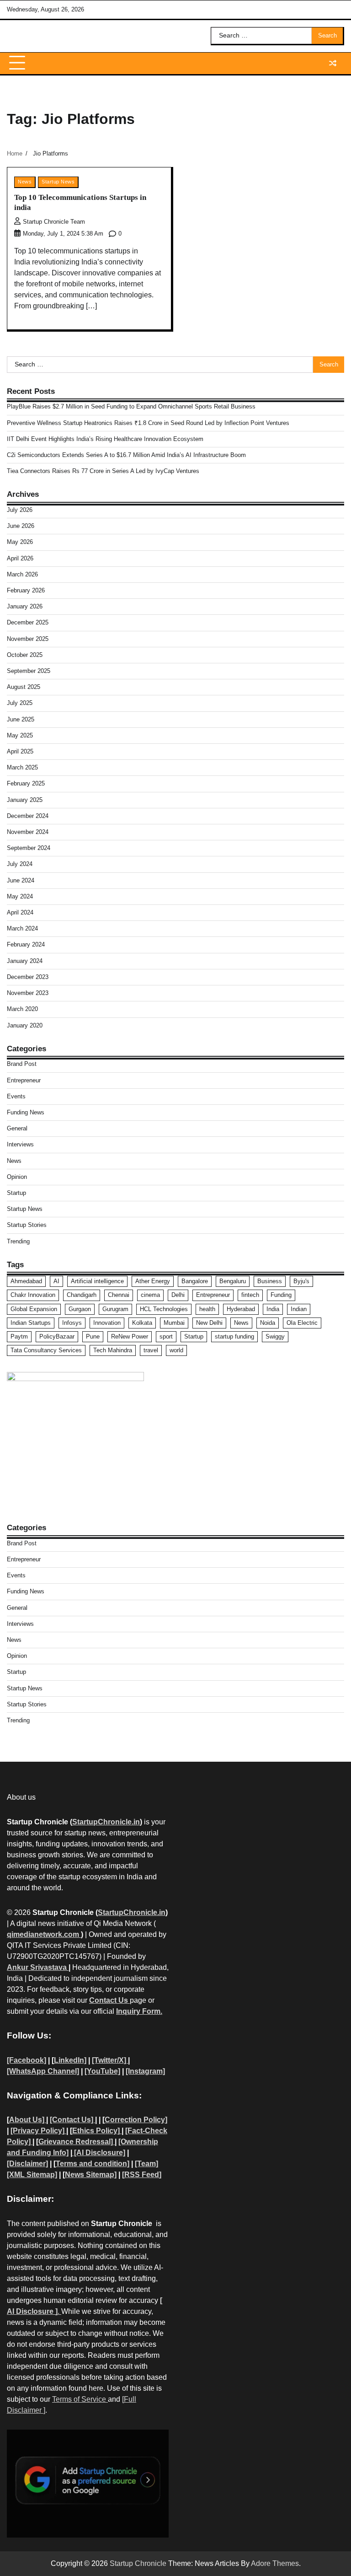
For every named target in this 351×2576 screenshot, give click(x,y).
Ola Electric (302, 1323)
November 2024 (28, 832)
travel (151, 1350)
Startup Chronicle (138, 2563)
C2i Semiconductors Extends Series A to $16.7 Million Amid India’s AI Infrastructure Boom (126, 455)
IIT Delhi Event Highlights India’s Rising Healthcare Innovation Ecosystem (105, 439)
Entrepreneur (24, 1080)
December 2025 (28, 622)
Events (16, 1096)
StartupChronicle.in (106, 1822)
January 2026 (25, 606)
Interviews (20, 1144)
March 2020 (22, 1009)
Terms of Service (80, 2399)
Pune (93, 1336)
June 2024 (21, 880)
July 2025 (20, 703)
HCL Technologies (164, 1309)
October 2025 (25, 655)
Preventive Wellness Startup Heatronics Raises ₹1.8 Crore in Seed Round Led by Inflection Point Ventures (148, 423)
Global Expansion (34, 1309)
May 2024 (20, 896)
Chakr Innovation (33, 1295)
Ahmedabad (26, 1281)
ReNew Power (130, 1336)
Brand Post (22, 1064)
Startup (16, 1193)
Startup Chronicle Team (54, 222)
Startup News (58, 182)
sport (166, 1336)
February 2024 (26, 944)
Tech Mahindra (113, 1350)
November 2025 (28, 639)
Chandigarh (82, 1295)
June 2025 (21, 719)
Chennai (119, 1295)
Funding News (26, 1112)
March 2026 (22, 574)
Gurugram (115, 1309)
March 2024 (22, 928)
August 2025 (24, 687)
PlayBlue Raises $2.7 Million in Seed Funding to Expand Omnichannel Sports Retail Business (131, 406)
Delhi (178, 1295)
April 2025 (20, 751)
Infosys (72, 1323)
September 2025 (29, 671)
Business (270, 1281)
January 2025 (25, 800)
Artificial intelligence (97, 1281)
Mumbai (174, 1323)
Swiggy (275, 1336)
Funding (281, 1295)
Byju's (301, 1281)
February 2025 (26, 783)
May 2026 (20, 542)
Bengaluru (233, 1281)
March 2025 (22, 767)
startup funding (234, 1336)
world (176, 1350)
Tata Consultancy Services (46, 1350)
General (17, 1128)
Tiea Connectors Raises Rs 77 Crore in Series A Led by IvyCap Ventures (103, 471)
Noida (268, 1323)
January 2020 (25, 1025)
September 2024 (29, 848)
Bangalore (195, 1281)
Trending (18, 1241)
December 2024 (28, 816)
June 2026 (21, 526)
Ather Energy (153, 1281)
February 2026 (26, 590)
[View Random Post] (333, 63)
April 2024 (20, 912)
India (273, 1309)
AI (56, 1281)
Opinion (17, 1177)
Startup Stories (27, 1225)
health (207, 1309)
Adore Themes (275, 2563)
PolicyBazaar (57, 1336)
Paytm (19, 1336)
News (25, 182)
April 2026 (20, 558)
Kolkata (142, 1323)
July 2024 (20, 864)
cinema (150, 1295)
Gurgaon (80, 1309)
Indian (299, 1309)
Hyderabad (241, 1309)
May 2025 (20, 735)
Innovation (107, 1323)
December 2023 (28, 977)
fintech (250, 1295)
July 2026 (20, 510)
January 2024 (25, 961)
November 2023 (28, 993)
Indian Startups (31, 1323)
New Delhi (209, 1323)
